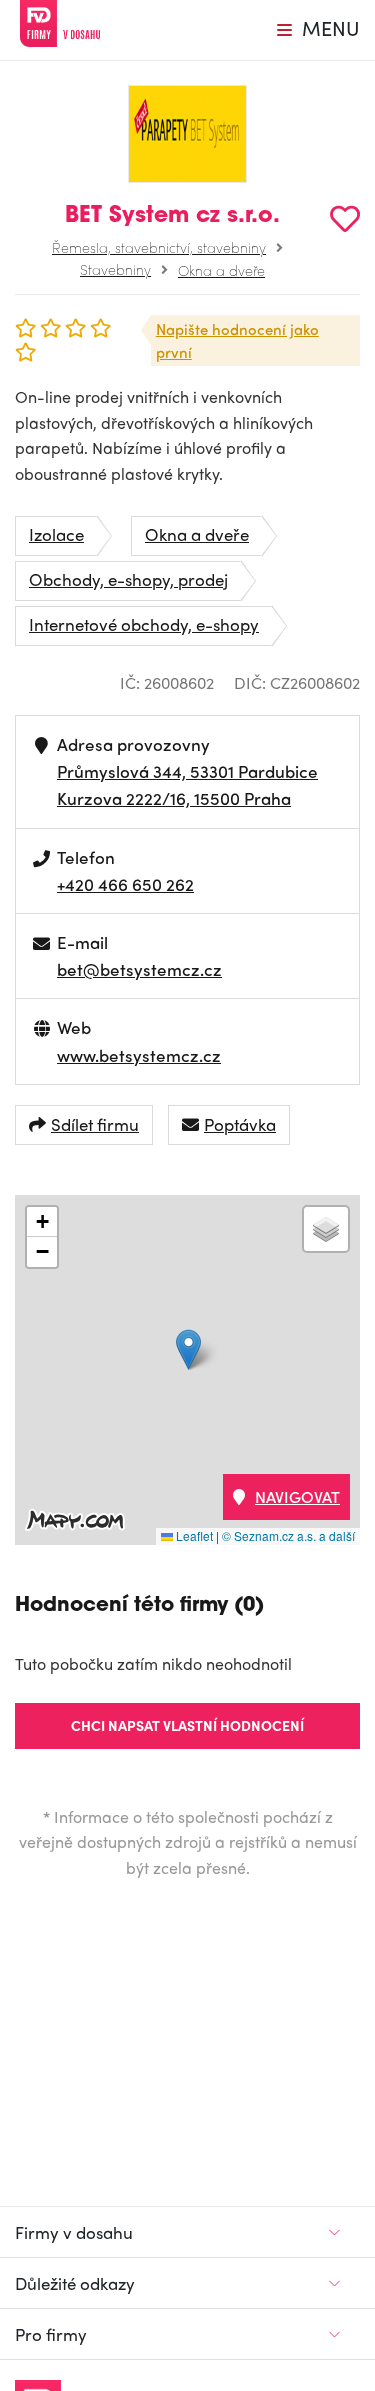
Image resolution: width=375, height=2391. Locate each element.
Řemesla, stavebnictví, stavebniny (159, 247)
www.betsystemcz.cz (139, 1055)
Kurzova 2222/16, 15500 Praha (174, 798)
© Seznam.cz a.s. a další (288, 1535)
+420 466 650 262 (125, 884)
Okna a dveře (221, 270)
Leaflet (193, 1535)
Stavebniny (115, 269)
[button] (188, 1349)
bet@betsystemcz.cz (139, 969)
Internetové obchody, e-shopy (144, 624)
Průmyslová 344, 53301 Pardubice (187, 771)
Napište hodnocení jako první (237, 340)
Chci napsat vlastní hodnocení (187, 1725)
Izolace (56, 534)
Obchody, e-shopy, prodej (128, 579)
